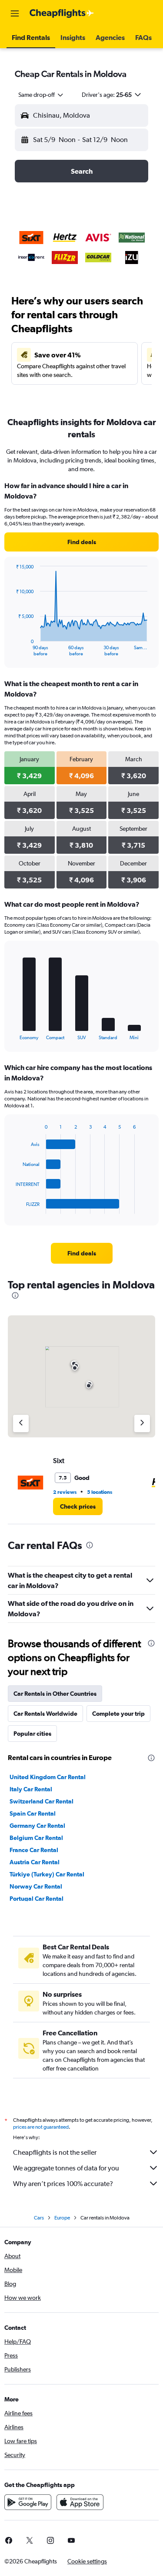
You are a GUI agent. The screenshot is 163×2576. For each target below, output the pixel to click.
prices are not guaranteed (41, 2127)
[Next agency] (142, 1423)
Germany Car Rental (37, 1826)
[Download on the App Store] (80, 2502)
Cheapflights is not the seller (55, 2152)
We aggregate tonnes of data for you (66, 2168)
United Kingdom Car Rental (48, 1777)
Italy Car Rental (31, 1789)
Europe (62, 2218)
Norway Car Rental (36, 1886)
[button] (15, 13)
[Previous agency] (21, 1423)
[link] (81, 542)
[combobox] (41, 95)
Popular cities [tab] (32, 1734)
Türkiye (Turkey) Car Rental (47, 1874)
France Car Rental (34, 1850)
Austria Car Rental (35, 1862)
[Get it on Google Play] (28, 2502)
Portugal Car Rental (37, 1899)
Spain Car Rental (33, 1813)
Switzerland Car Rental (42, 1801)
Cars (39, 2218)
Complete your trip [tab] (118, 1714)
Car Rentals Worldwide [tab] (45, 1714)
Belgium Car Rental (36, 1838)
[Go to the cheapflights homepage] (62, 13)
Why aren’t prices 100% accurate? (63, 2184)
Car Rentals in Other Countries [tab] (55, 1694)
